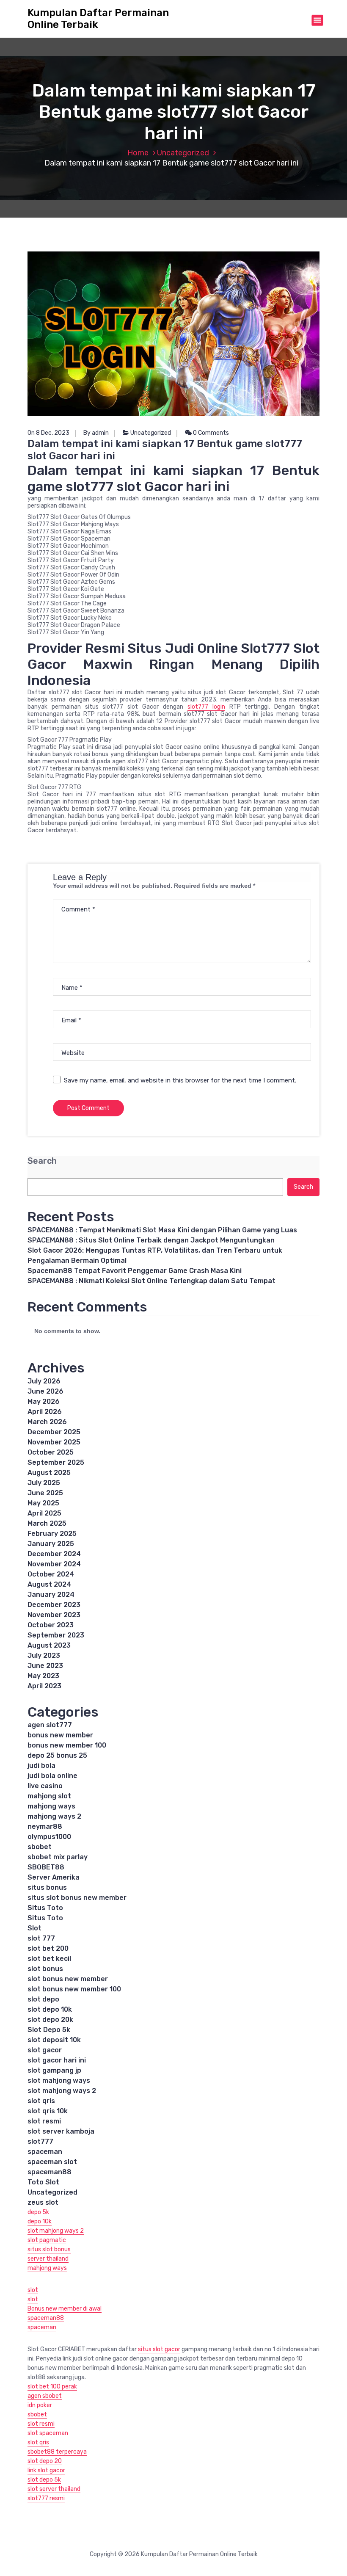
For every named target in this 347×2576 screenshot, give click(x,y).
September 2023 (56, 1635)
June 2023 (45, 1666)
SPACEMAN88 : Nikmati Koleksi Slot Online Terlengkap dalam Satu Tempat (151, 1281)
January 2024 (51, 1594)
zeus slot (43, 2202)
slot (33, 2290)
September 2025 (56, 1462)
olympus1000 (49, 1837)
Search (42, 1161)
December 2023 (54, 1605)
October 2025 (51, 1452)
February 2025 (52, 1534)
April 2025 (44, 1513)
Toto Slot (43, 2182)
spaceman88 (50, 2172)
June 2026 (45, 1391)
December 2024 (54, 1554)
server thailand (48, 2259)
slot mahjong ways (59, 2080)
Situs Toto (45, 1908)
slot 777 (41, 1938)
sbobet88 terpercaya (57, 2452)
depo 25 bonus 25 (57, 1755)
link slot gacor (46, 2470)
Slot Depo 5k (49, 2030)
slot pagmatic (47, 2240)
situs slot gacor (159, 2349)
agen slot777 (50, 1725)
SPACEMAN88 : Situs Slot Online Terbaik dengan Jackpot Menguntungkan (151, 1240)
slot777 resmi (46, 2498)
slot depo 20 (45, 2461)
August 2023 (49, 1645)
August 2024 (49, 1584)
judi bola (41, 1766)
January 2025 (51, 1544)
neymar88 (45, 1826)
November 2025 (54, 1442)
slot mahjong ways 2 (62, 2091)
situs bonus (47, 1887)
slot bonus (45, 1969)
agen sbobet (45, 2396)
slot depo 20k (50, 2020)
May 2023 (43, 1676)
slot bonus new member (68, 1979)
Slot (34, 1928)
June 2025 (45, 1493)
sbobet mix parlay (58, 1857)
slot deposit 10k (54, 2040)
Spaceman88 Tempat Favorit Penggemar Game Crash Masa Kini (135, 1271)
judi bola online (52, 1776)
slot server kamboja (61, 2131)
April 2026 (45, 1412)
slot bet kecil (49, 1959)
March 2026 (47, 1422)
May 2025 (43, 1503)
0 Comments (210, 433)
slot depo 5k (44, 2480)
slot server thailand (54, 2489)
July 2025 (44, 1483)
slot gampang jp (54, 2070)
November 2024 (54, 1564)
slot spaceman (48, 2433)
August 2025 (49, 1473)
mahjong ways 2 (54, 1816)
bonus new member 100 (67, 1745)
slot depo (43, 1999)
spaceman (45, 2152)
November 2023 (54, 1615)
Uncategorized (183, 153)
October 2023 (51, 1625)
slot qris (41, 2101)
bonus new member (60, 1735)
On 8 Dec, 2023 (48, 433)
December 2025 (54, 1432)
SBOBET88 (46, 1867)
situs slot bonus (49, 2249)
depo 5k (38, 2212)
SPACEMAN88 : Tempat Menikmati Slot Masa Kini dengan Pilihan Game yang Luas (162, 1230)
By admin (96, 433)
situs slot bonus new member (77, 1898)
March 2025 (47, 1523)
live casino (45, 1786)
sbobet (40, 1847)
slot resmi (44, 2121)
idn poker (40, 2405)
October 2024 (51, 1574)
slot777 (40, 2141)
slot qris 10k (48, 2111)
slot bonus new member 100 (74, 1989)
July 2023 (44, 1655)
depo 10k (40, 2221)
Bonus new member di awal (65, 2309)
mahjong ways (51, 1806)
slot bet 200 (48, 1948)
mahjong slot (49, 1796)
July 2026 (44, 1381)
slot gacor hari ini (57, 2060)
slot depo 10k (50, 2009)
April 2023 (44, 1686)
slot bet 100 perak (52, 2387)
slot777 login (206, 707)
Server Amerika (54, 1877)
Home (138, 153)
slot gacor (45, 2050)
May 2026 (44, 1401)
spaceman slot (52, 2162)
